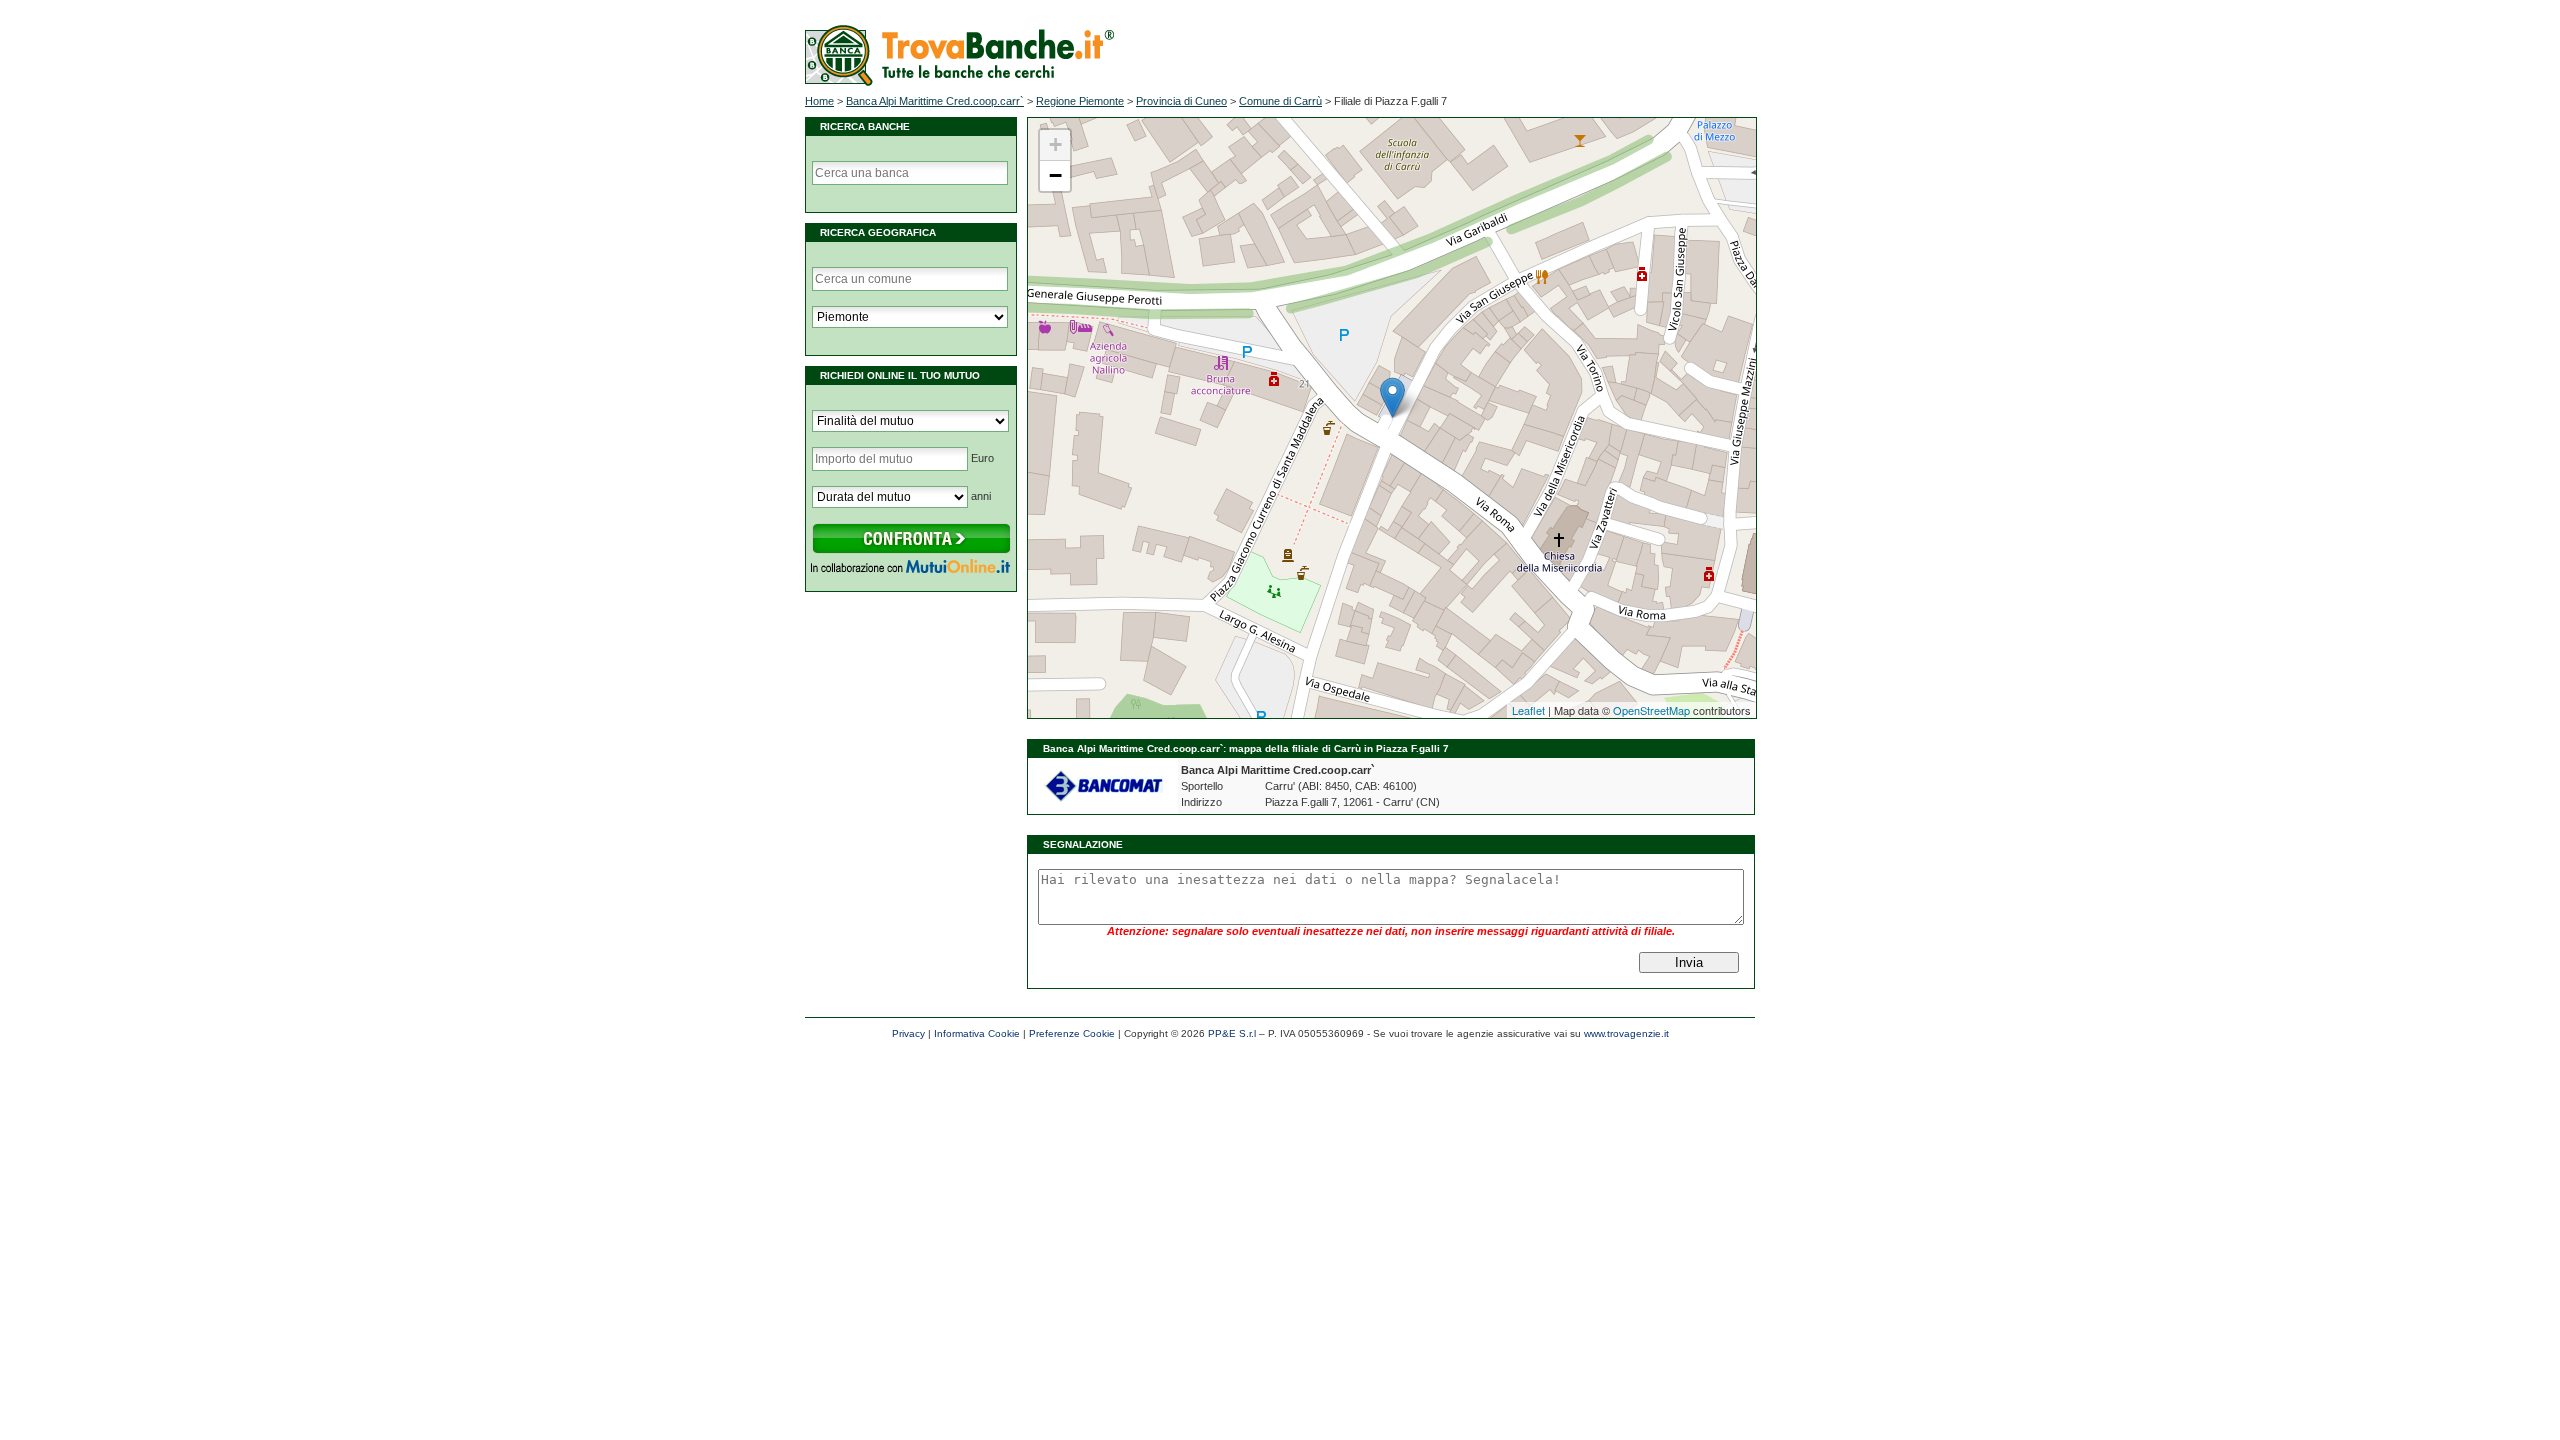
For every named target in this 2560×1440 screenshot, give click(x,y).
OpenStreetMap (1651, 710)
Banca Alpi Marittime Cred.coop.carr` (935, 101)
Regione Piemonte (1080, 101)
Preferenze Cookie (1072, 1033)
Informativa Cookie (977, 1033)
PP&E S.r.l (1232, 1033)
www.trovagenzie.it (1626, 1033)
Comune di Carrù (1280, 101)
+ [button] (1055, 144)
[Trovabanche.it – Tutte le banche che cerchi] (959, 82)
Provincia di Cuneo (1181, 101)
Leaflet (1528, 710)
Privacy (908, 1033)
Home (819, 101)
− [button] (1055, 175)
